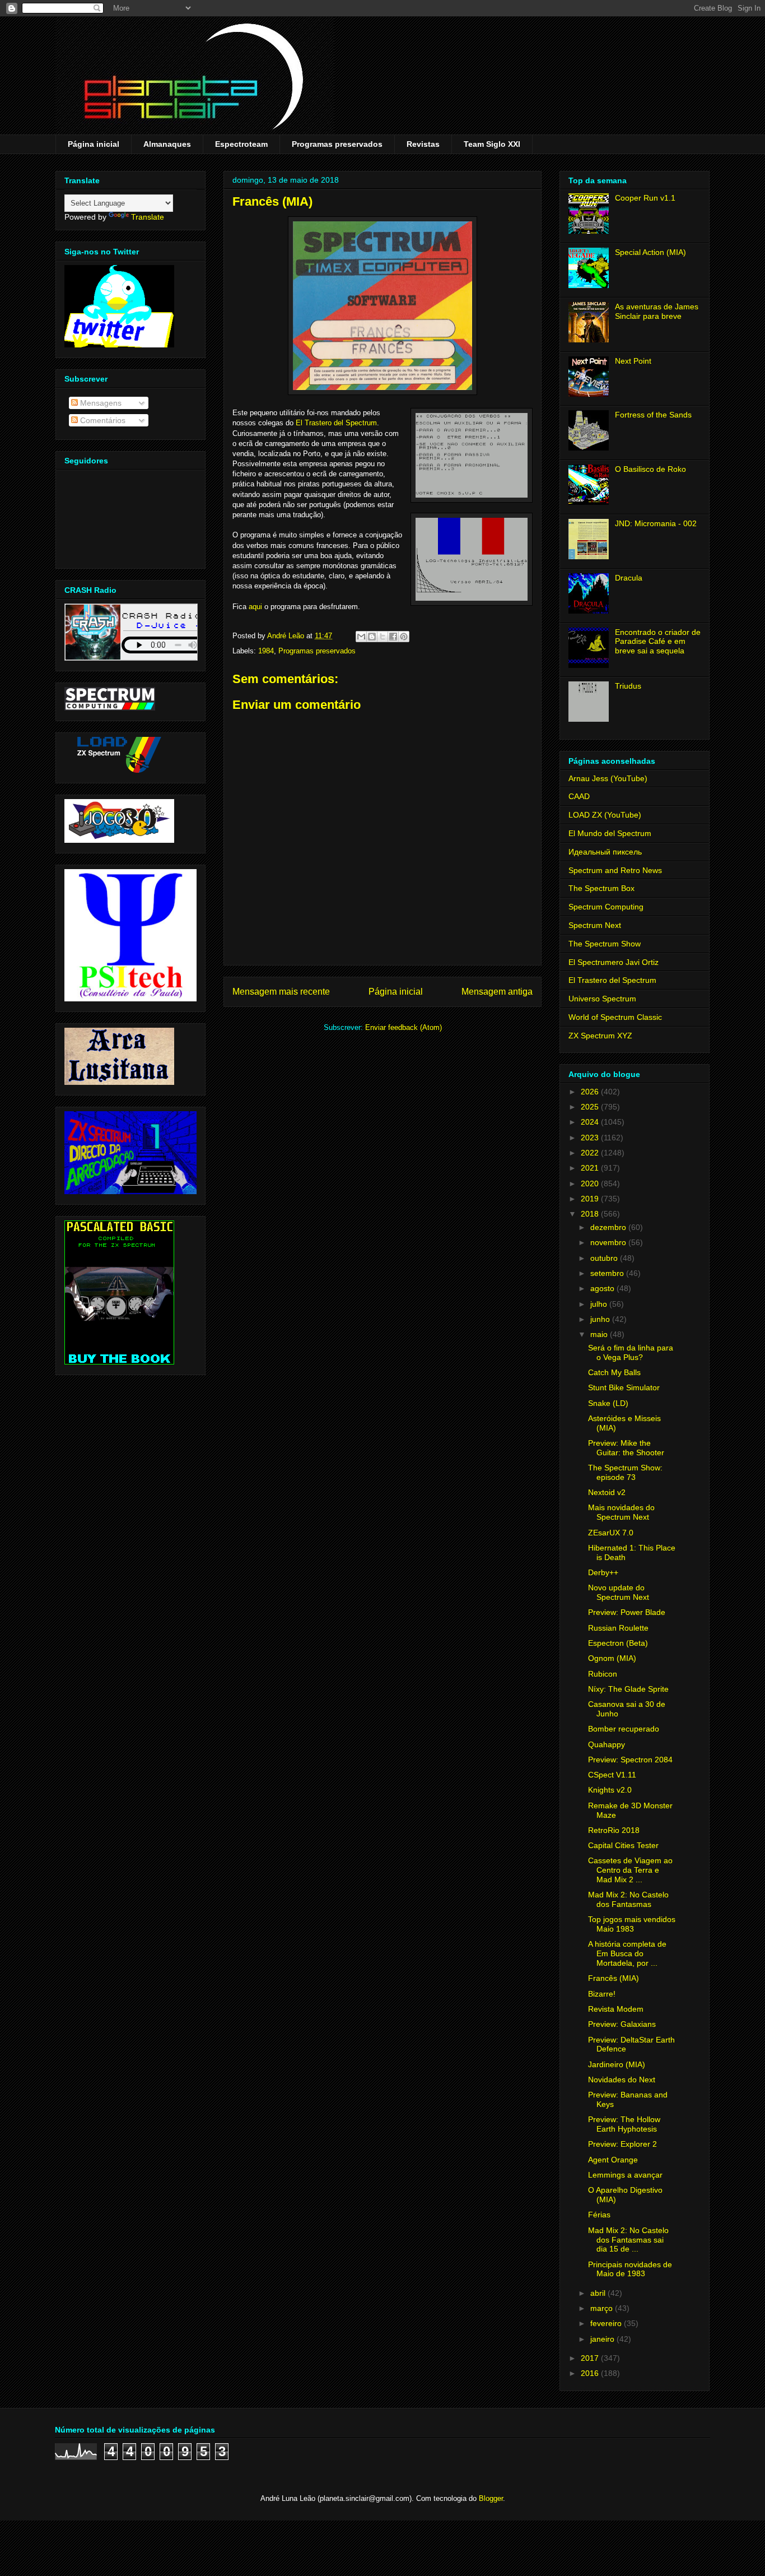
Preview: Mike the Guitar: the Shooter (626, 1448)
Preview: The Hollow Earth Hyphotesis (624, 2124)
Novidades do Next (622, 2080)
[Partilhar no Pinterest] (404, 637)
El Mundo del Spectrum (610, 833)
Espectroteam (241, 144)
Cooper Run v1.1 (645, 198)
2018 (591, 1214)
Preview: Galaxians (622, 2024)
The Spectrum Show (605, 944)
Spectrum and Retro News (615, 870)
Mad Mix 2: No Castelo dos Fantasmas (628, 1899)
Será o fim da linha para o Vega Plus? (631, 1352)
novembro (609, 1242)
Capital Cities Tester (623, 1845)
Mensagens (100, 403)
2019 (591, 1199)
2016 (591, 2373)
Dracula (629, 578)
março (603, 2308)
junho (601, 1319)
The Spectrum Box (601, 888)
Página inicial (94, 144)
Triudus (628, 686)
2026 (591, 1092)
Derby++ (603, 1572)
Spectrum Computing (606, 907)
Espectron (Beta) (618, 1643)
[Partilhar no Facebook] (393, 637)
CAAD (579, 796)
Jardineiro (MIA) (617, 2064)
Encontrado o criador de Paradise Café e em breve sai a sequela (658, 642)
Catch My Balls (614, 1372)
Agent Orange (613, 2160)
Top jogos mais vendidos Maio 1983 (632, 1924)
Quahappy (607, 1744)
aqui (255, 607)
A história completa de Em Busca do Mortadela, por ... (627, 1953)
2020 (591, 1183)
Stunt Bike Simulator (624, 1387)
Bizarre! (602, 1994)
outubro (605, 1258)
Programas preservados (337, 144)
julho (600, 1304)
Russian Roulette (618, 1628)
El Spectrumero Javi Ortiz (614, 962)
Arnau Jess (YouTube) (608, 778)
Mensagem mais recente (281, 992)
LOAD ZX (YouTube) (605, 815)
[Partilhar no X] (382, 637)
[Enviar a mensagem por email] (361, 637)
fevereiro (607, 2323)
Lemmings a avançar (625, 2175)
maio (600, 1334)
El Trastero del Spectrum (336, 423)
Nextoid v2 (607, 1492)
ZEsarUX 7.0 (611, 1533)
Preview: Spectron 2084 (630, 1760)
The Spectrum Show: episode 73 (625, 1472)
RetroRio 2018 (614, 1830)
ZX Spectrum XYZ (600, 1036)
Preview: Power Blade (627, 1612)
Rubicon (603, 1674)
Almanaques (167, 144)
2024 (591, 1122)
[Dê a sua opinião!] (372, 637)
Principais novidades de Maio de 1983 (630, 2269)
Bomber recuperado (624, 1729)
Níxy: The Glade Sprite (628, 1689)
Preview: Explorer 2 (622, 2144)
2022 (591, 1153)
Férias (599, 2215)
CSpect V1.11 (612, 1775)
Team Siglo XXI (492, 144)
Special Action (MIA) (650, 252)
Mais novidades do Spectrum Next (621, 1512)
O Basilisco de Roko (650, 469)
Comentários (102, 420)
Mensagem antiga (497, 992)
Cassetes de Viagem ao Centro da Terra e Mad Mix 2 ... (630, 1870)
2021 (591, 1168)
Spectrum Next (595, 925)
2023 (591, 1138)
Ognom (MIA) (612, 1658)
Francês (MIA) (614, 1978)
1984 (266, 651)
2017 (591, 2358)
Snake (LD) (608, 1403)
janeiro (603, 2339)
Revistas (423, 144)
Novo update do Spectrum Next (619, 1592)
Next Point (633, 361)
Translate (148, 217)
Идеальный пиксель (605, 852)
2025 (591, 1107)
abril (599, 2293)
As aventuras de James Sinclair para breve (657, 311)
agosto (603, 1288)
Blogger (491, 2498)
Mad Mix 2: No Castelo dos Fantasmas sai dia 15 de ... (628, 2240)
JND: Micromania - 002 (656, 523)
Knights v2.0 (610, 1790)
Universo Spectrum (602, 999)
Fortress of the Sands (653, 415)
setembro (608, 1273)
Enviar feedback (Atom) (404, 1027)
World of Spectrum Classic (615, 1017)
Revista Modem (616, 2009)
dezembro (609, 1227)
